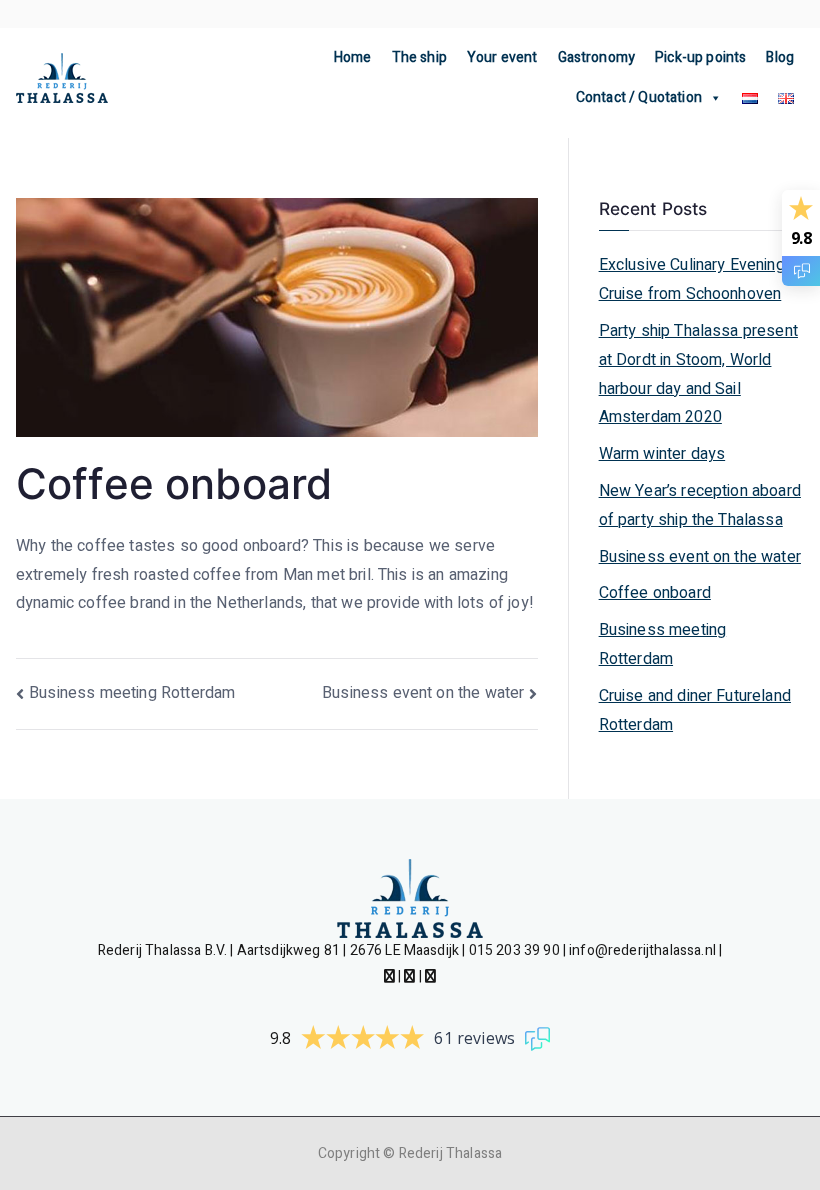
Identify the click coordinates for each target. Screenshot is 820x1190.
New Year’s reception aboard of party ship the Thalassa (700, 505)
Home (353, 57)
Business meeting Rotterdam (132, 693)
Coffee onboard (655, 593)
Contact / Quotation (639, 97)
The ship (419, 57)
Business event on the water (423, 693)
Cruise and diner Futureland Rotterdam (695, 710)
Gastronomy (597, 57)
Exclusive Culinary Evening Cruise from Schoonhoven (692, 279)
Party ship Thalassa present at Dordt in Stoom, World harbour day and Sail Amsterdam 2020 (698, 374)
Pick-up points (700, 57)
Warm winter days (662, 454)
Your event (502, 57)
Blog (780, 57)
